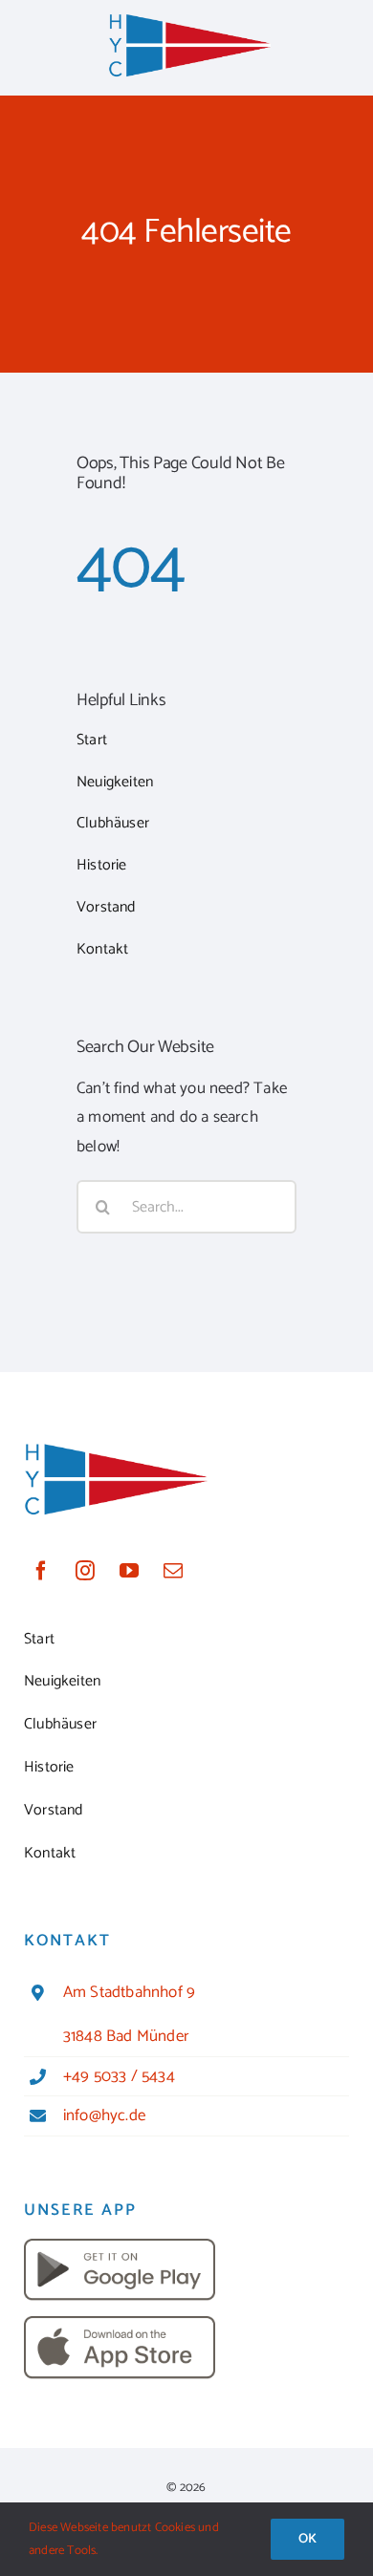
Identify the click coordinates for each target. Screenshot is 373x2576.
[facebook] (41, 1571)
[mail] (173, 1571)
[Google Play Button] (120, 2246)
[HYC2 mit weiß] (189, 19)
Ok (307, 2539)
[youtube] (129, 1571)
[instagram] (85, 1571)
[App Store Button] (120, 2324)
